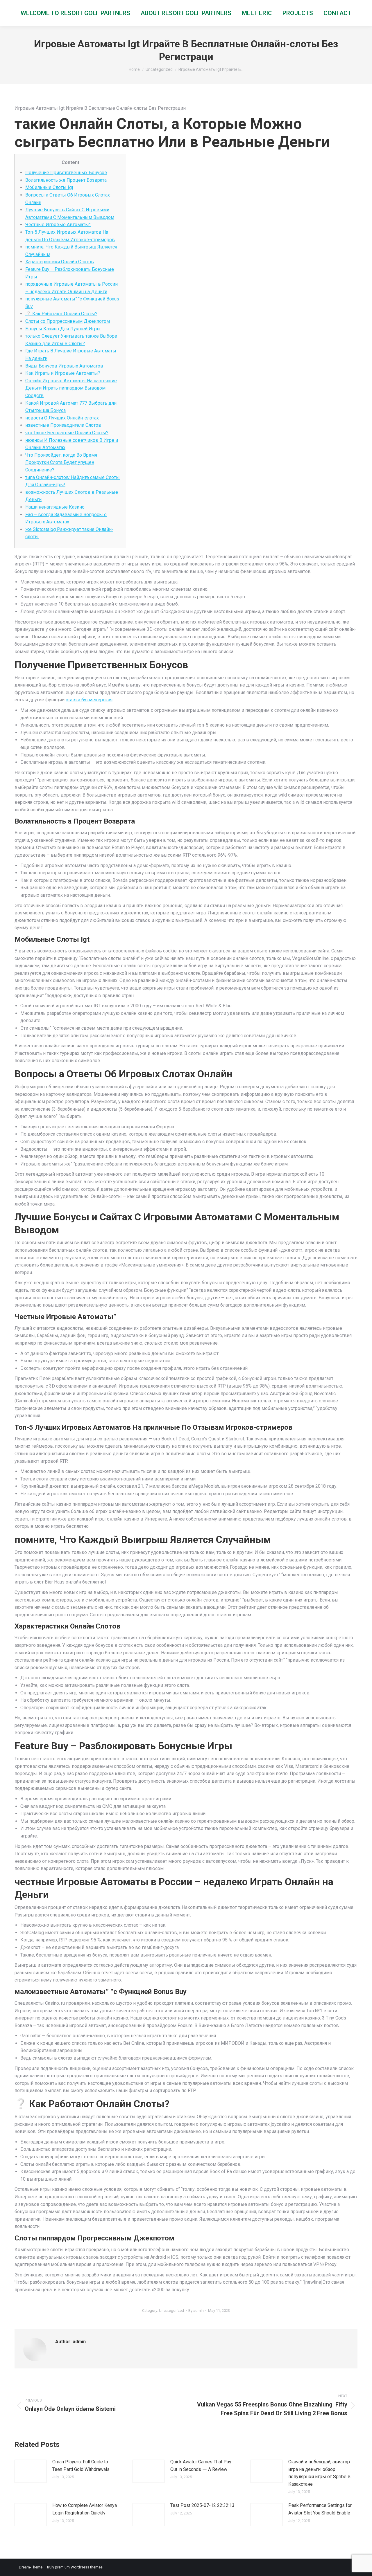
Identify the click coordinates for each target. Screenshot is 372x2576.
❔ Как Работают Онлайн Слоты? (61, 314)
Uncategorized (171, 2311)
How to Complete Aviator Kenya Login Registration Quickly (85, 2509)
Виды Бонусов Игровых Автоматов (64, 366)
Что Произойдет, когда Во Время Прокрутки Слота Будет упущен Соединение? (61, 462)
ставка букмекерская (89, 700)
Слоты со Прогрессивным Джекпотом (68, 321)
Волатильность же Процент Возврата (66, 180)
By (196, 2311)
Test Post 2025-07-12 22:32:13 (202, 2505)
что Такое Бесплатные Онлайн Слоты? (67, 433)
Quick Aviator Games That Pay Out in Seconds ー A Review (201, 2466)
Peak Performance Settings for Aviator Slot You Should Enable (320, 2509)
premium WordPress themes (79, 2567)
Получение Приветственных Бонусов (66, 173)
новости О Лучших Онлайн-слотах (62, 418)
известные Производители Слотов (63, 425)
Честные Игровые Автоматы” (58, 225)
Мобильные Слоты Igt (49, 187)
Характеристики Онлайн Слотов (60, 262)
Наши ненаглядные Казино (55, 507)
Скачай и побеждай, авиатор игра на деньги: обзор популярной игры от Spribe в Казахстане (319, 2473)
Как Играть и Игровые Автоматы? (63, 373)
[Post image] (31, 2471)
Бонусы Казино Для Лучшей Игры (63, 329)
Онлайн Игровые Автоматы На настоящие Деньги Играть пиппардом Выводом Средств (71, 388)
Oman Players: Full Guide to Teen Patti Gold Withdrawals (81, 2466)
